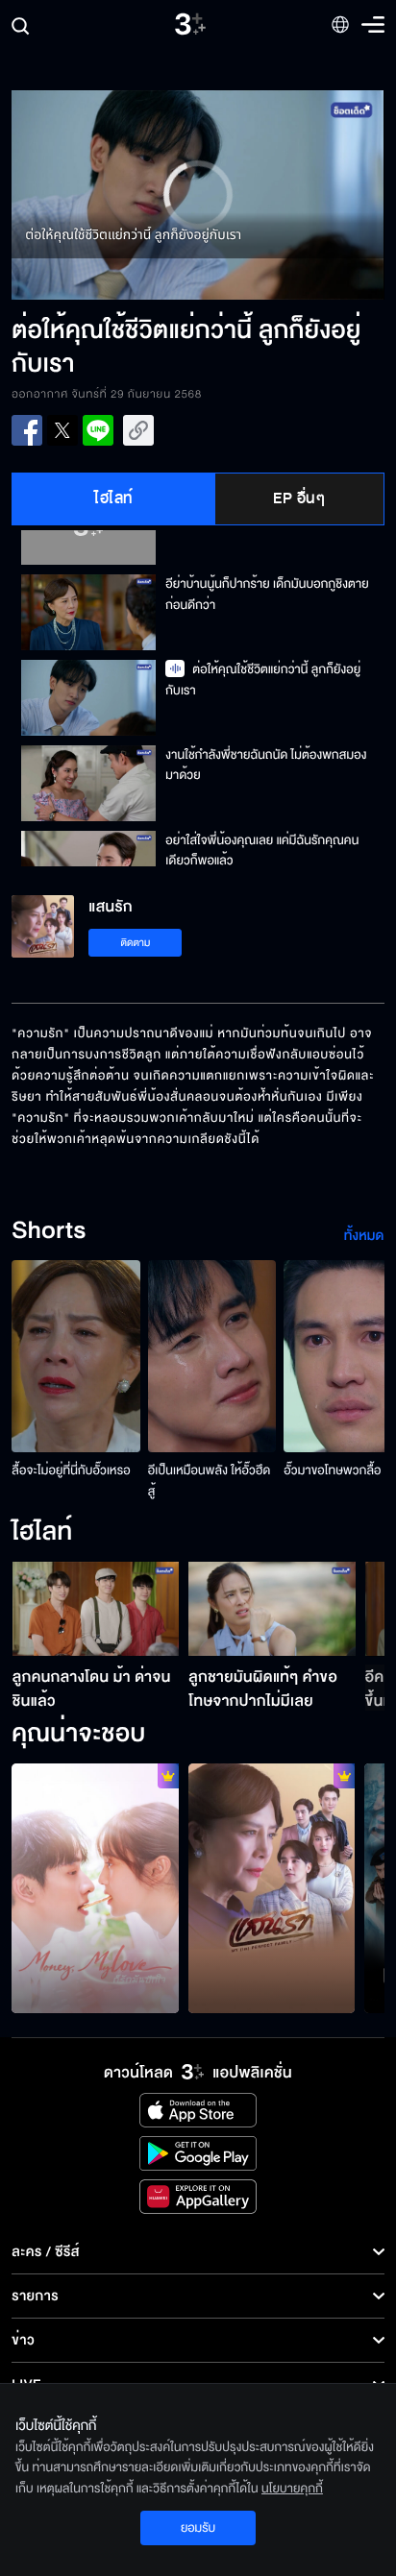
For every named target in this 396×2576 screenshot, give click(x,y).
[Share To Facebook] (27, 430)
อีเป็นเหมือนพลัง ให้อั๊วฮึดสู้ (209, 1481)
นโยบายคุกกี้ (292, 2489)
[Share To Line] (98, 430)
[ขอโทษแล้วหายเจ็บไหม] (272, 1888)
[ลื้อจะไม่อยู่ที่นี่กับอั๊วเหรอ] (76, 1356)
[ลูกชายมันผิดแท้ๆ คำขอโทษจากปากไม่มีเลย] (272, 1609)
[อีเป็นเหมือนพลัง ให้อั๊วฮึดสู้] (212, 1356)
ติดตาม (136, 943)
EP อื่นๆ (299, 498)
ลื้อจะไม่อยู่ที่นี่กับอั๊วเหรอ (71, 1470)
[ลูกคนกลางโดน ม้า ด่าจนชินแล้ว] (96, 1609)
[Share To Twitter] (62, 430)
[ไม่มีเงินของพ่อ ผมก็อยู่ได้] (95, 1888)
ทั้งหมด (364, 1236)
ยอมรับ (198, 2528)
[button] (105, 195)
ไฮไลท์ (114, 498)
